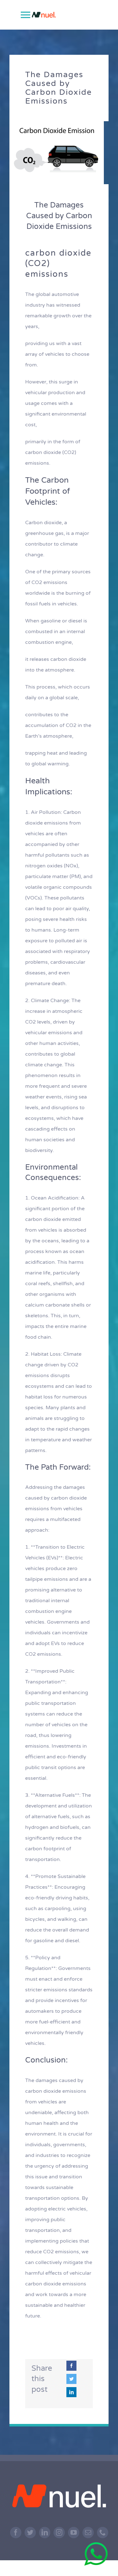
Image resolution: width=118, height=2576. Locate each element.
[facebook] (16, 2533)
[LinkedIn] (71, 2392)
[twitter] (30, 2533)
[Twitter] (71, 2379)
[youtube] (74, 2533)
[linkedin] (45, 2533)
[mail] (88, 2533)
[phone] (103, 2533)
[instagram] (59, 2533)
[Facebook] (71, 2366)
